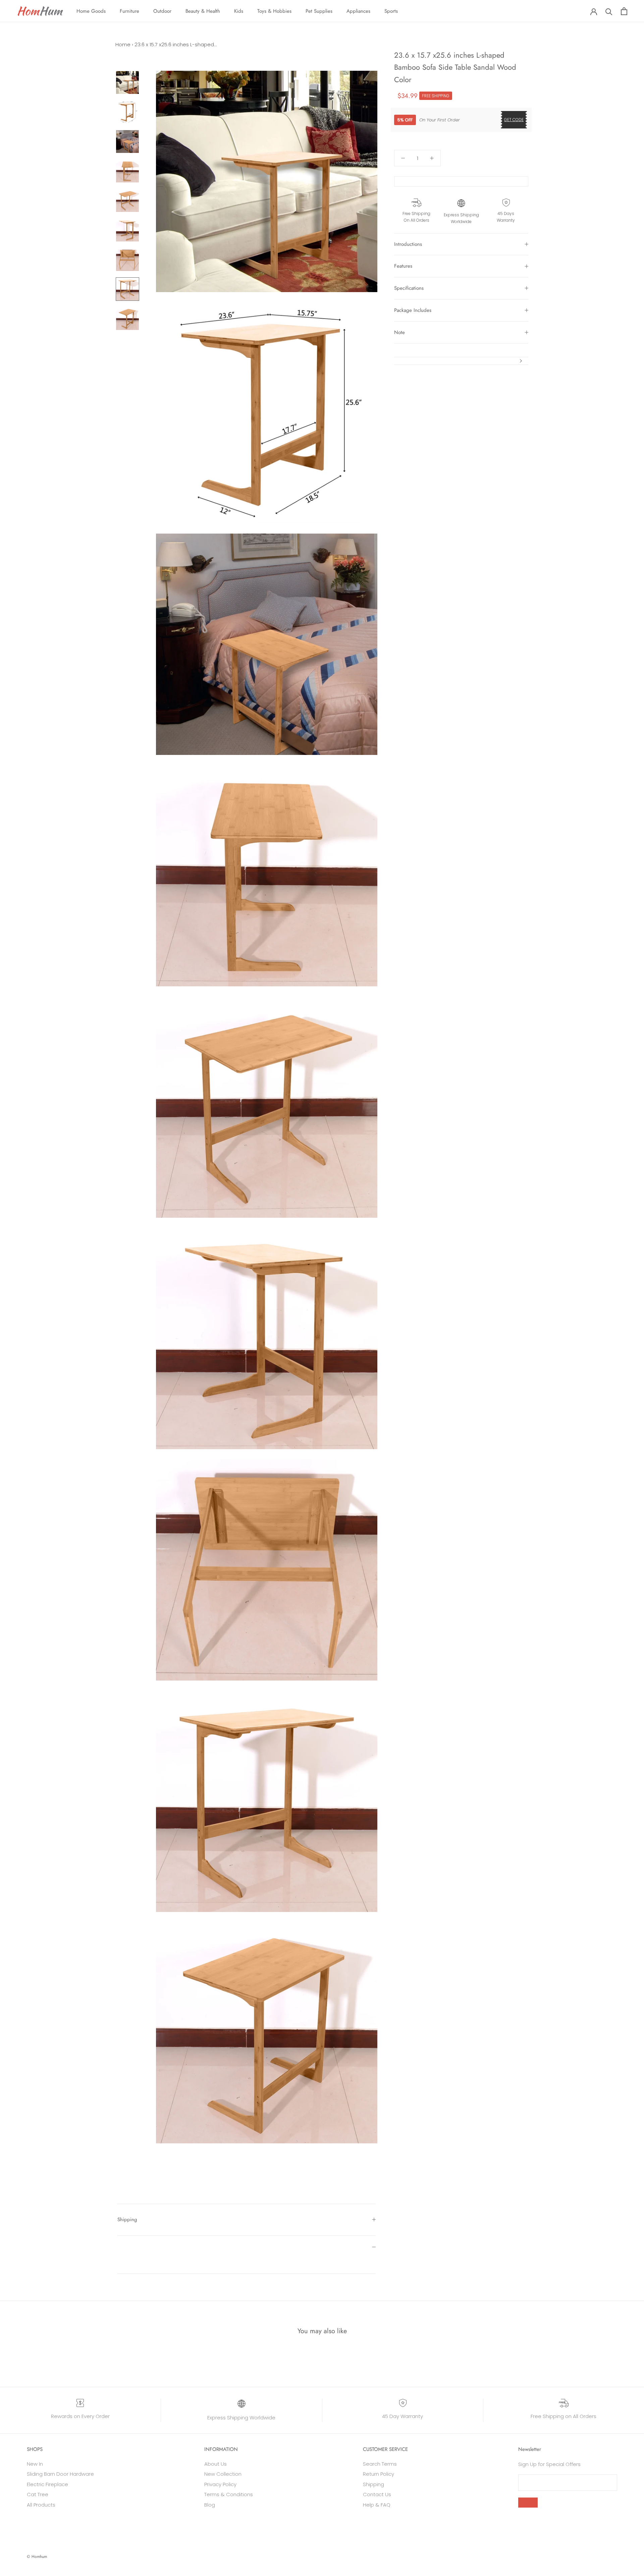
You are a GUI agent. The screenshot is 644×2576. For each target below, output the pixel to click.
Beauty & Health (203, 11)
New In (35, 2464)
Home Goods (91, 11)
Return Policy (379, 2474)
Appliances (358, 11)
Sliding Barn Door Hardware (60, 2474)
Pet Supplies (319, 11)
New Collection (223, 2474)
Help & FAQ (377, 2505)
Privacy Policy (220, 2484)
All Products (41, 2505)
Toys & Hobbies (274, 11)
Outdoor (162, 11)
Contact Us (377, 2494)
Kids (239, 11)
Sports (391, 11)
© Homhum (37, 2557)
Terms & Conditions (229, 2494)
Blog (210, 2505)
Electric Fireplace (47, 2484)
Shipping (127, 2219)
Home (123, 44)
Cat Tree (38, 2494)
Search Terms (380, 2464)
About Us (216, 2464)
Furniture (129, 11)
